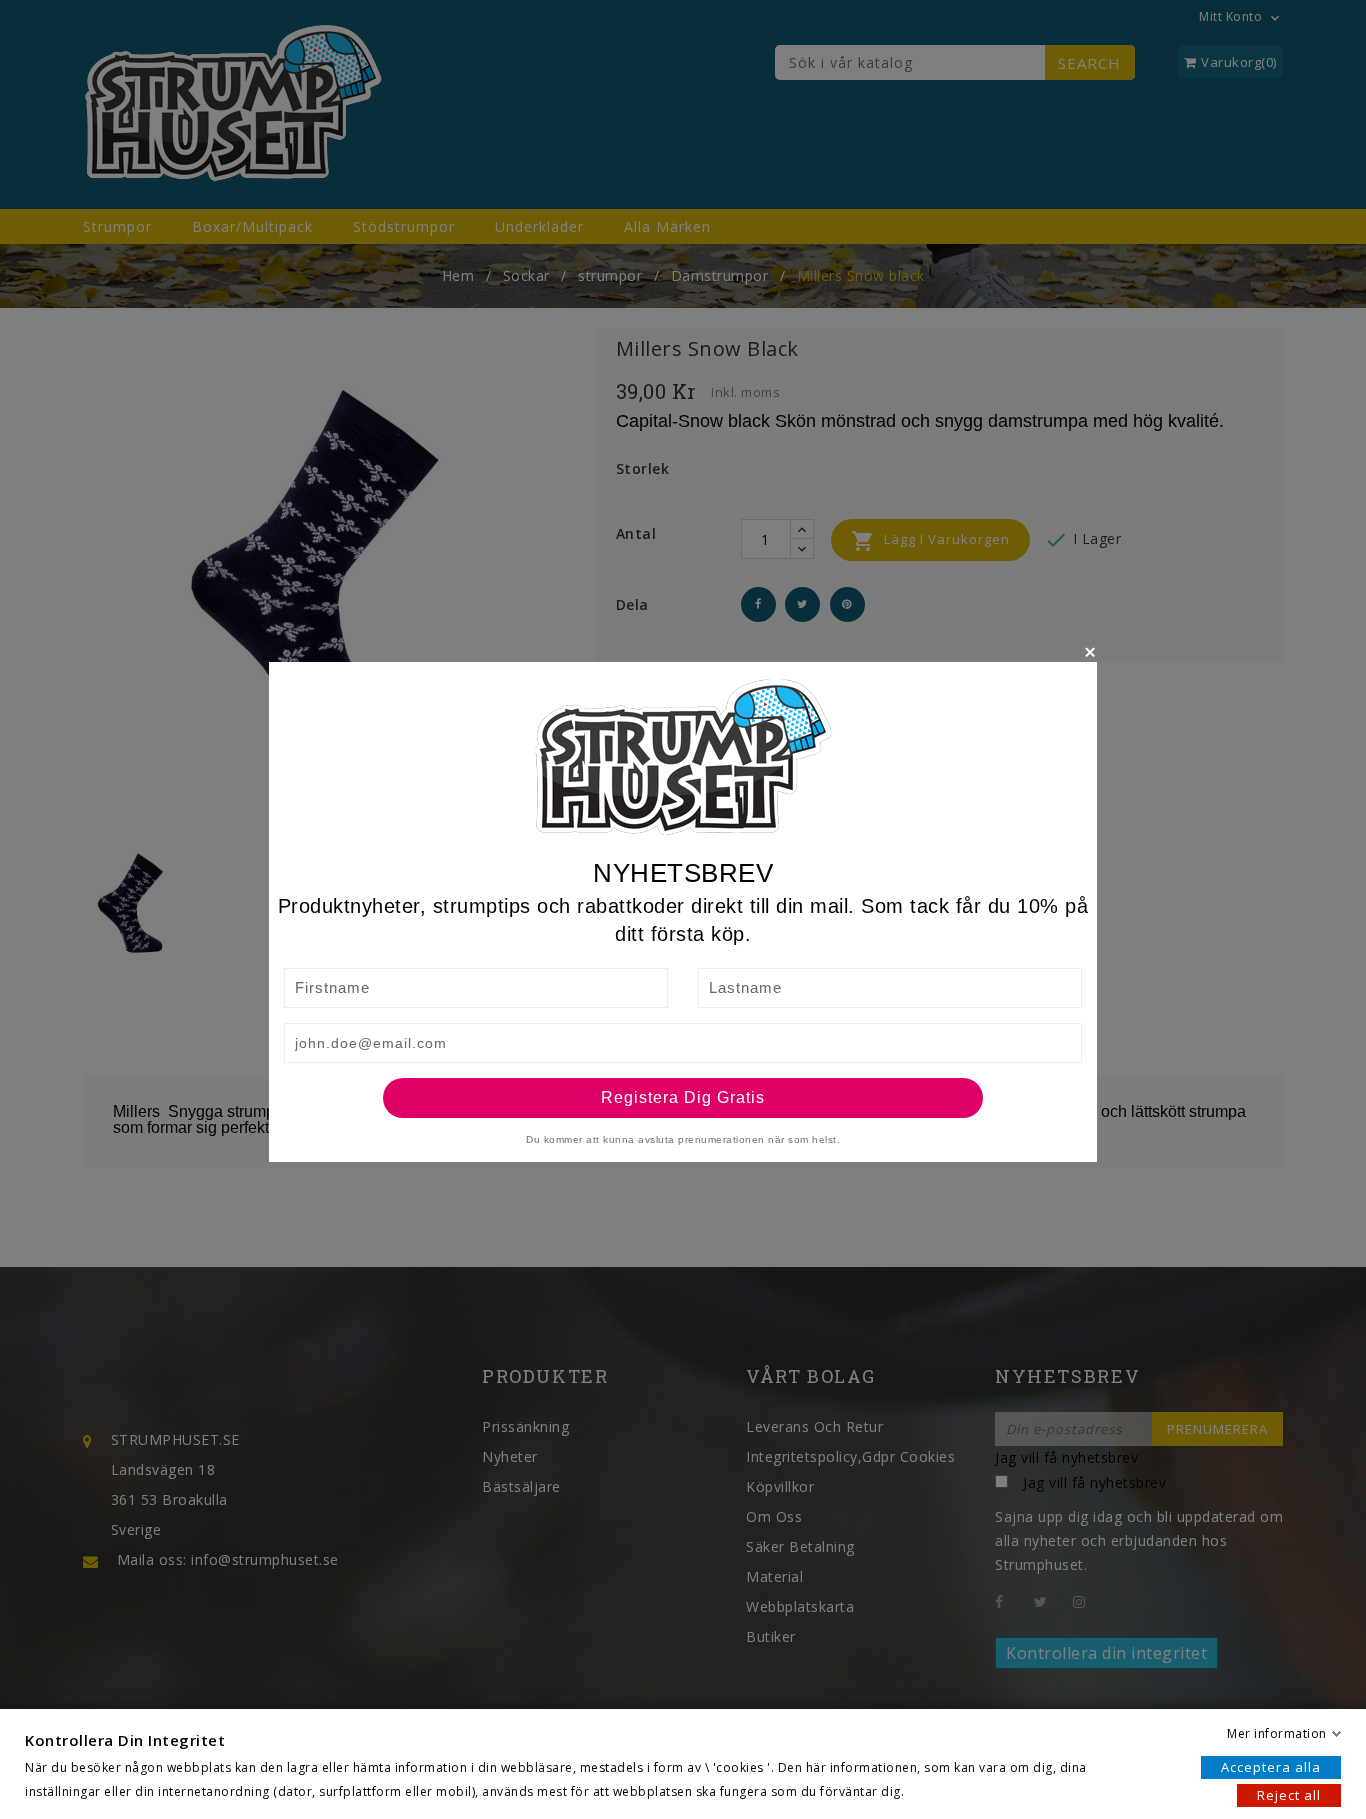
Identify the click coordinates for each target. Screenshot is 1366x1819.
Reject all (1289, 1795)
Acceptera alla (1271, 1767)
